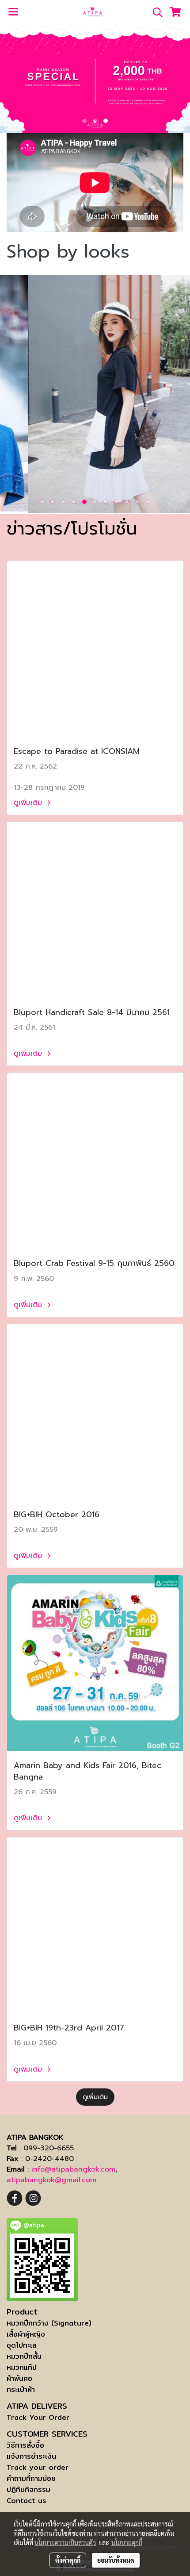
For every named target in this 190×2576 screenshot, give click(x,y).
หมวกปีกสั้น (24, 2356)
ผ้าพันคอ (19, 2378)
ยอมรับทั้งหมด (116, 2560)
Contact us (27, 2501)
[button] (155, 12)
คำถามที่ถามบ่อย (31, 2478)
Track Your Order (38, 2417)
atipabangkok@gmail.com (51, 2180)
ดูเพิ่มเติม (29, 803)
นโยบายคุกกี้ (127, 2542)
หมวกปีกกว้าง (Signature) (49, 2323)
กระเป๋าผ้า (21, 2390)
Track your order (38, 2467)
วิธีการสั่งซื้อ (25, 2445)
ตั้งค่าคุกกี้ (68, 2560)
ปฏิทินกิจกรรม (28, 2489)
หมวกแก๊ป (22, 2367)
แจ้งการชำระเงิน (31, 2456)
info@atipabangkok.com (73, 2169)
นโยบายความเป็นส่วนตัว (65, 2542)
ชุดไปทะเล (22, 2345)
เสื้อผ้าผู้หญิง (26, 2334)
